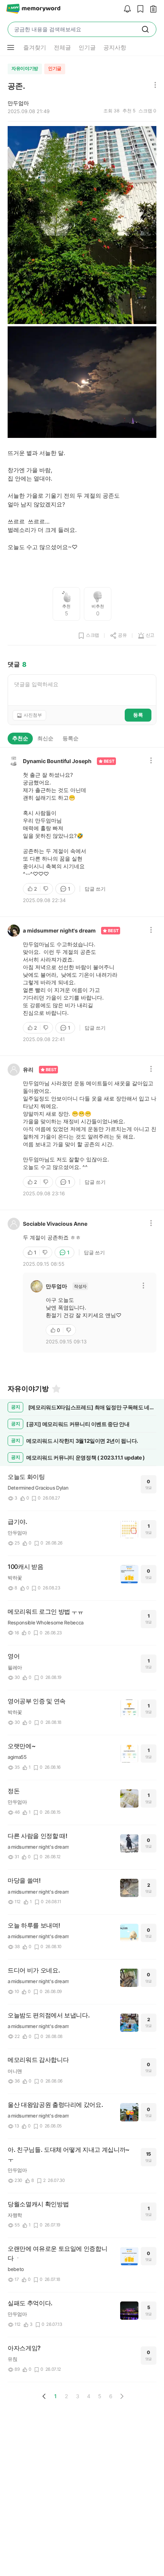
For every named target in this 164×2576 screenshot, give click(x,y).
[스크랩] (138, 9)
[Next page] (122, 2396)
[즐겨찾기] (56, 1389)
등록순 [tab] (71, 738)
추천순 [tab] (20, 738)
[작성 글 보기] (151, 9)
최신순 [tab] (45, 738)
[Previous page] (44, 2396)
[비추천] (47, 889)
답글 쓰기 (95, 889)
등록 (138, 715)
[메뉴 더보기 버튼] (11, 48)
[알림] (125, 9)
